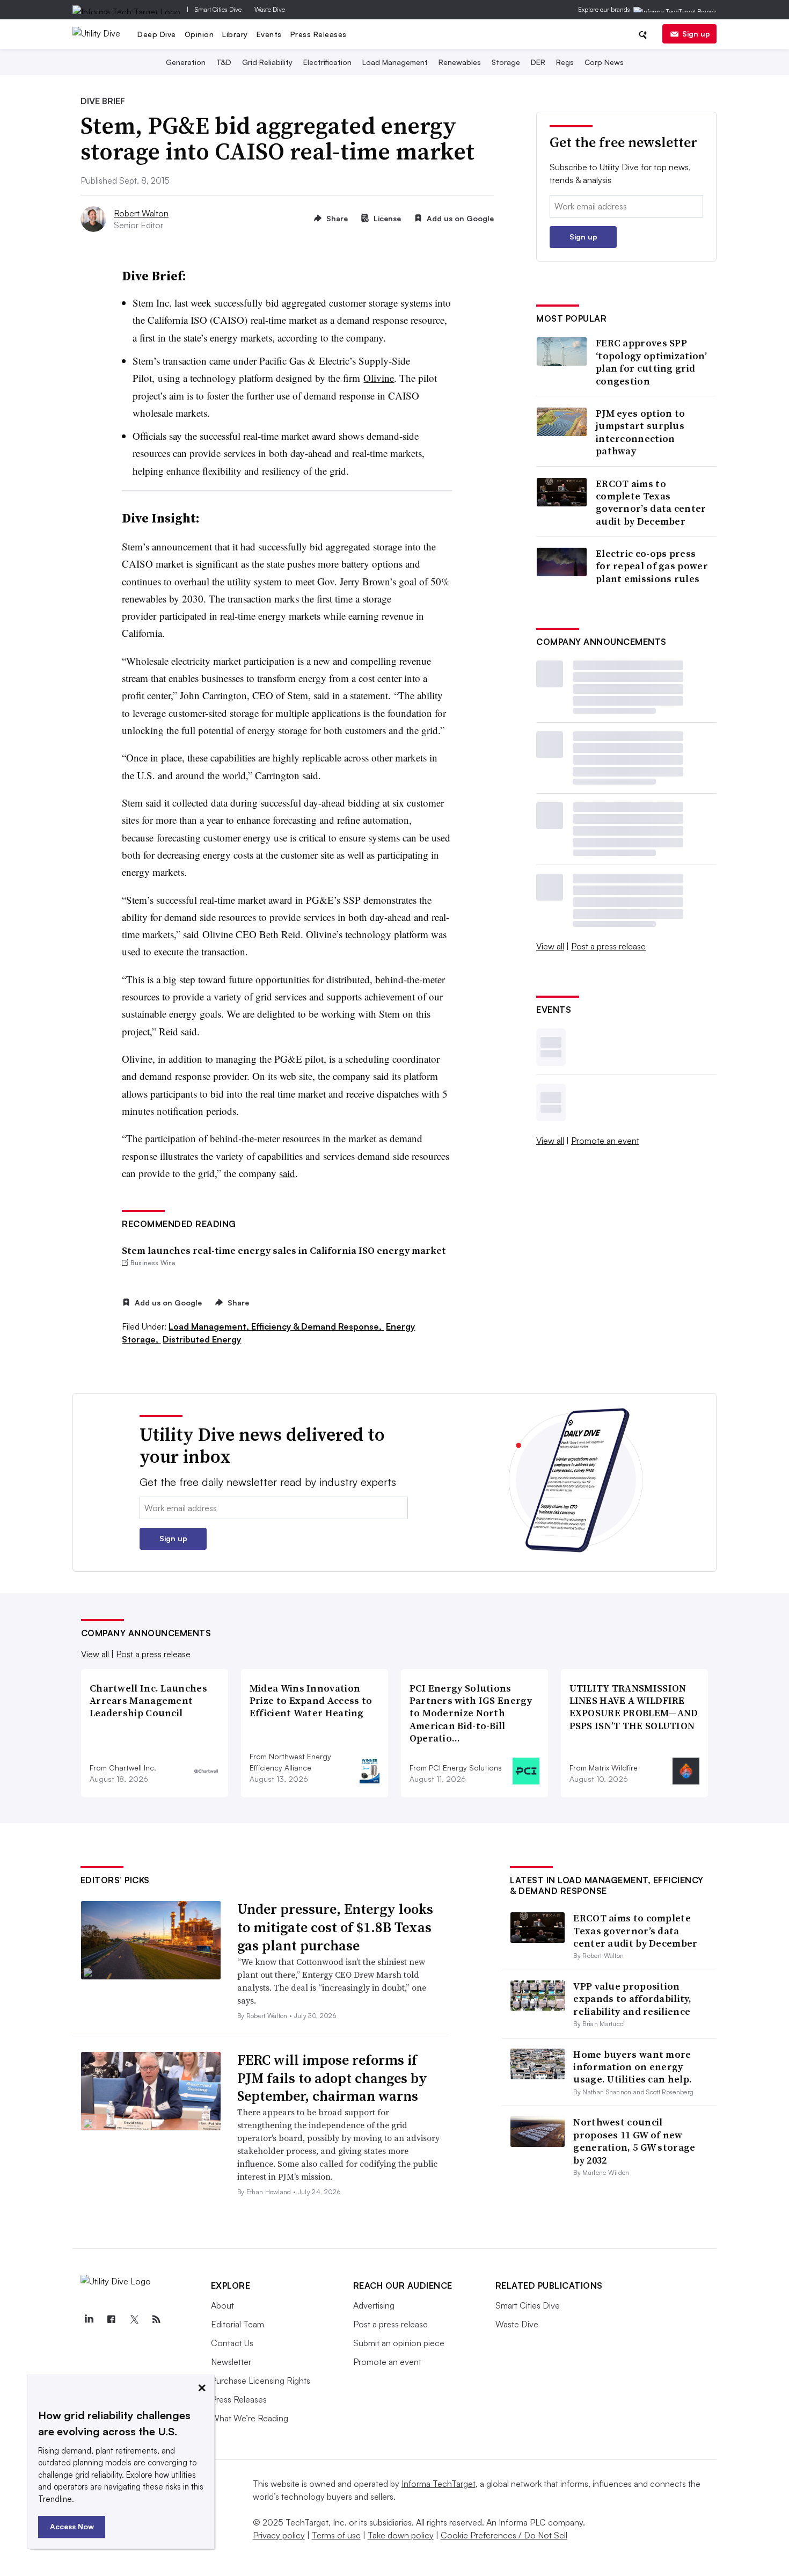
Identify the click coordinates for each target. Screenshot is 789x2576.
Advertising (374, 2305)
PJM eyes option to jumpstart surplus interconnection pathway (640, 432)
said (287, 1173)
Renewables (460, 62)
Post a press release (608, 946)
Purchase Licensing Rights (261, 2381)
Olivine (379, 378)
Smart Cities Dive (218, 9)
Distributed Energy (202, 1339)
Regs (565, 62)
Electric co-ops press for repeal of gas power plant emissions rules (652, 566)
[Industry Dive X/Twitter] (134, 2319)
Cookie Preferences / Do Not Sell (504, 2535)
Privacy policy (279, 2535)
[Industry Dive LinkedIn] (89, 2319)
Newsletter (231, 2362)
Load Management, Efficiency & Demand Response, (276, 1326)
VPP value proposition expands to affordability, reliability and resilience (632, 1999)
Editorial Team (238, 2324)
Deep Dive (157, 34)
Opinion (199, 34)
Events (269, 34)
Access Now (72, 2526)
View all (550, 946)
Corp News (604, 62)
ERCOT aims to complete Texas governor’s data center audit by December (651, 503)
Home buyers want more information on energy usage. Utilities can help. (633, 2067)
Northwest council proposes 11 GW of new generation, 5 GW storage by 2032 (634, 2141)
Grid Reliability (267, 62)
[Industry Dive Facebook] (112, 2319)
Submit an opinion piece (399, 2343)
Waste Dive (270, 9)
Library (235, 34)
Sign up (696, 34)
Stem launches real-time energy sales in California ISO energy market (284, 1250)
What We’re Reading (250, 2418)
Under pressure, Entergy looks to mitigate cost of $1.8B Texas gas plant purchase (335, 1927)
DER (538, 62)
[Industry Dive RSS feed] (157, 2319)
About (222, 2305)
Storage (506, 62)
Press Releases (319, 34)
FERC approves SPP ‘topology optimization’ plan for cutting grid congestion (651, 362)
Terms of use (336, 2535)
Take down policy (401, 2535)
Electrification (327, 62)
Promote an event (605, 1141)
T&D (224, 62)
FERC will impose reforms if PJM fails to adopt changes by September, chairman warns (332, 2078)
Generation (186, 62)
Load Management (395, 62)
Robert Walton (141, 213)
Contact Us (232, 2343)
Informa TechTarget (439, 2484)
